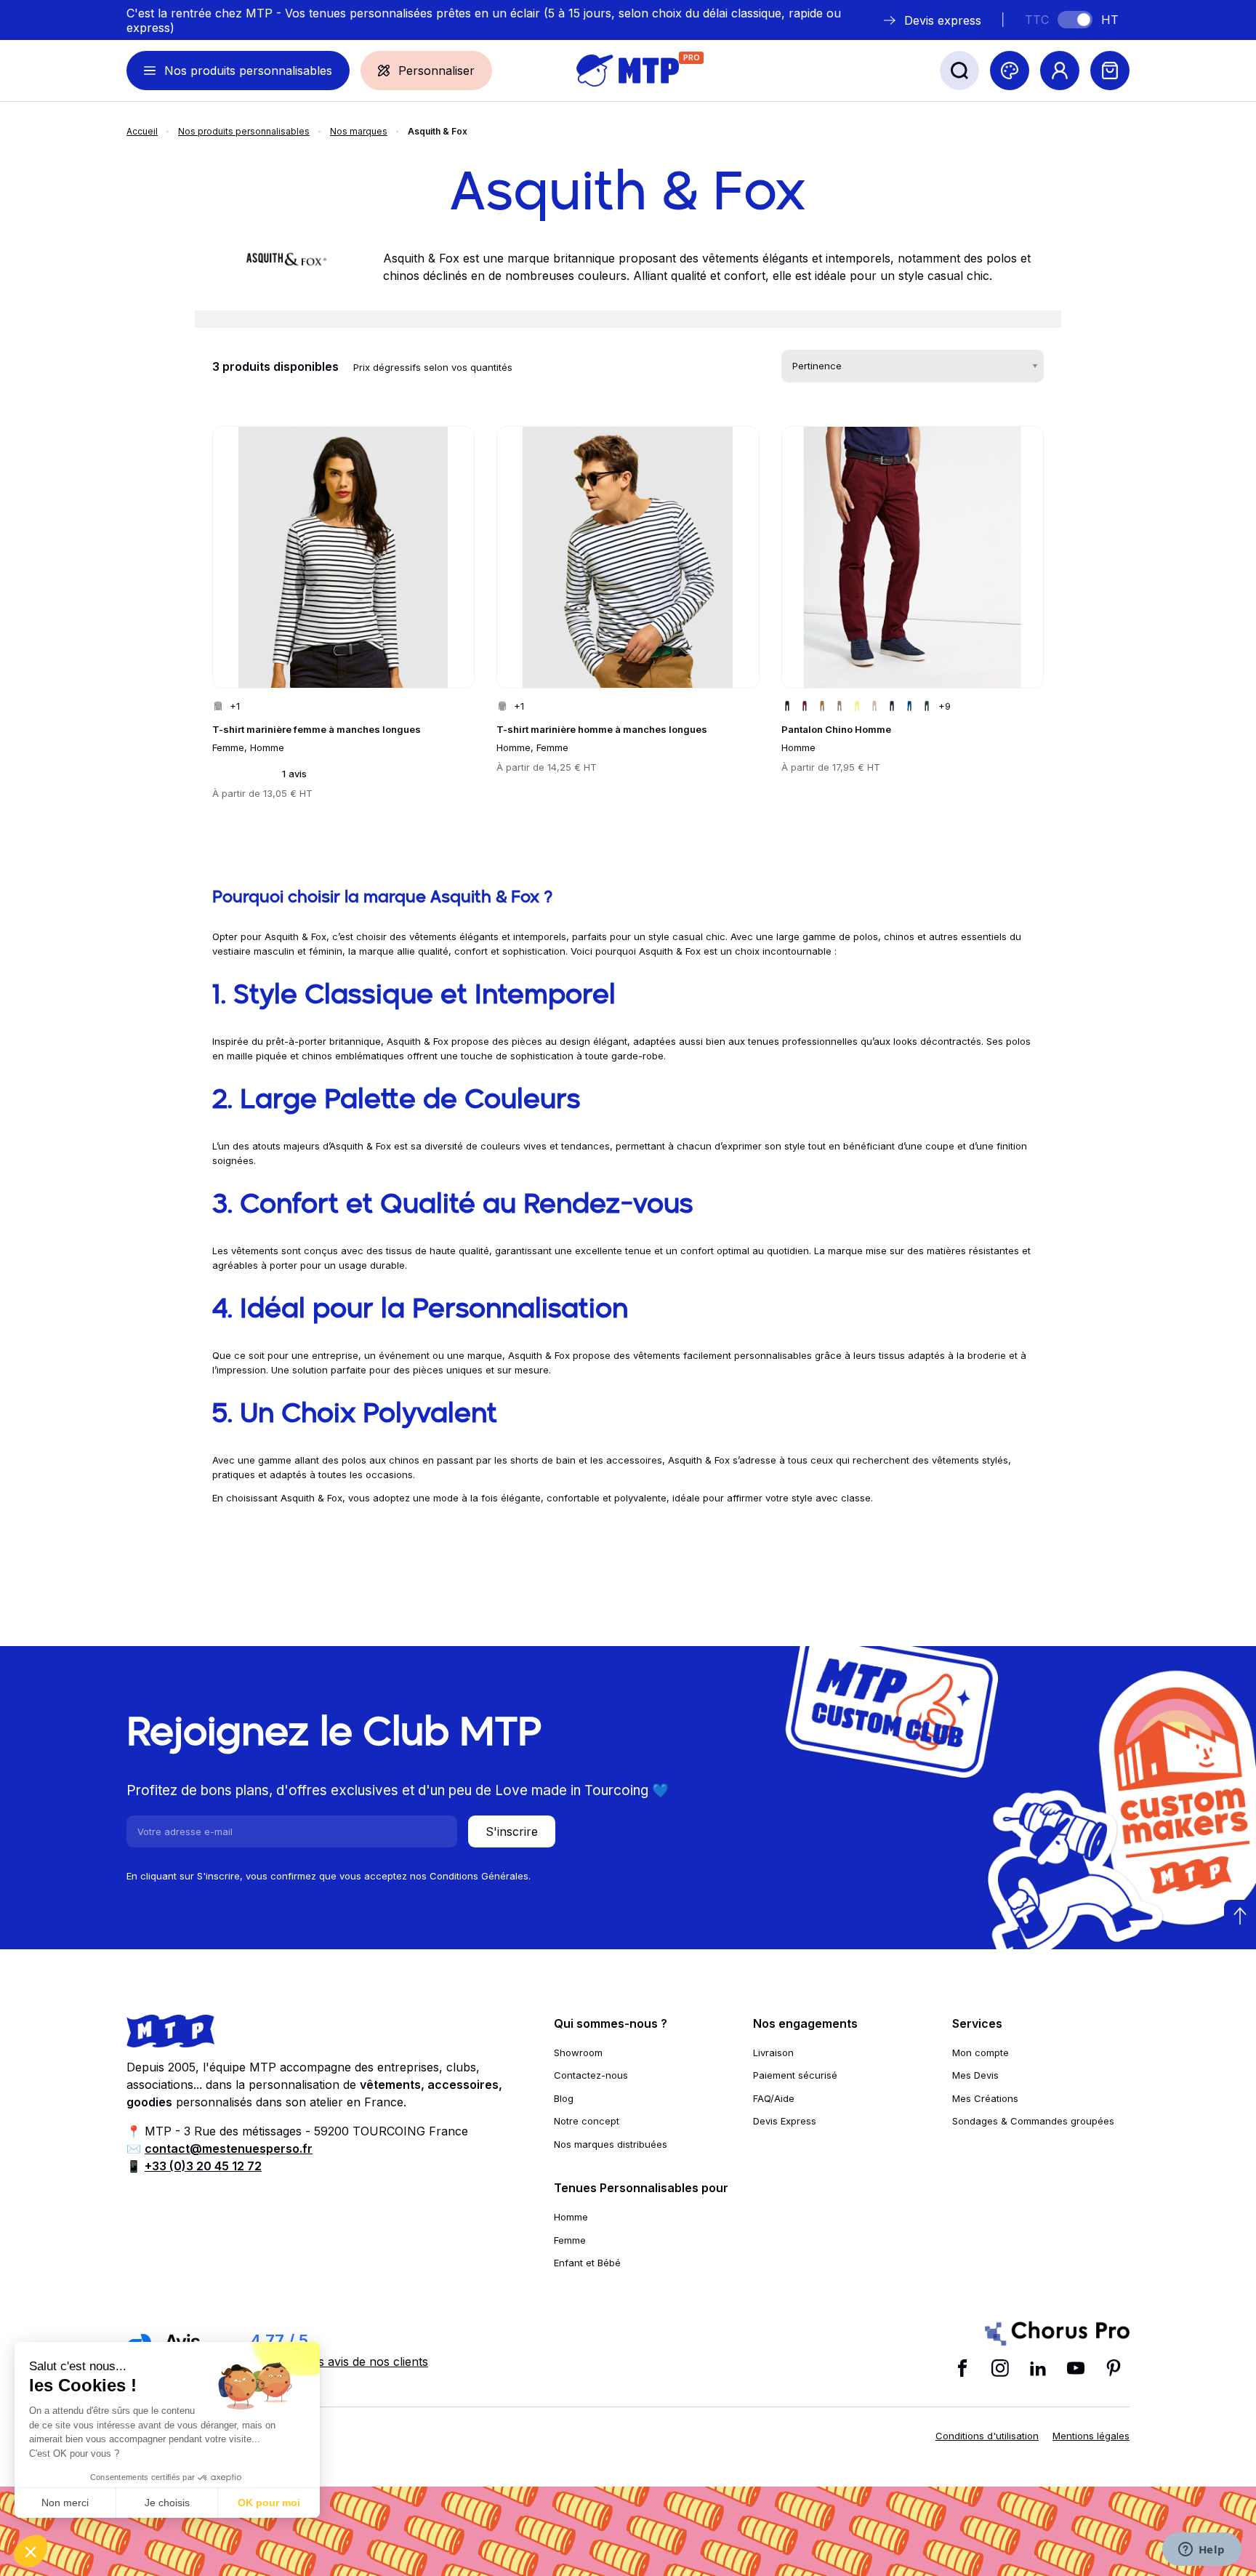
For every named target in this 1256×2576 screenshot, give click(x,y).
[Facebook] (962, 2368)
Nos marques (359, 131)
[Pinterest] (1114, 2368)
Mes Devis (975, 2075)
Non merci (65, 2503)
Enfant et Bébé (587, 2263)
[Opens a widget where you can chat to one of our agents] (1201, 2551)
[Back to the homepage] (628, 71)
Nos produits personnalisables (244, 131)
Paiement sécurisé (795, 2075)
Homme (571, 2217)
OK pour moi (269, 2503)
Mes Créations (985, 2098)
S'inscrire (512, 1831)
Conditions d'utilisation (987, 2436)
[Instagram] (1000, 2368)
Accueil (142, 131)
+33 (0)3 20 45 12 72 (203, 2166)
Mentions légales (1091, 2436)
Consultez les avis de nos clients (339, 2362)
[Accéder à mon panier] (1110, 71)
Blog (564, 2098)
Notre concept (587, 2121)
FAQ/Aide (774, 2098)
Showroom (578, 2053)
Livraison (773, 2053)
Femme (570, 2240)
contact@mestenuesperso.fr (229, 2148)
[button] (31, 2551)
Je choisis (167, 2503)
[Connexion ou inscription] (1060, 71)
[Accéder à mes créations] (1010, 71)
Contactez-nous (591, 2075)
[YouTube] (1076, 2368)
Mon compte (981, 2053)
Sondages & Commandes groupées (1033, 2121)
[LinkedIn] (1038, 2368)
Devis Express (785, 2121)
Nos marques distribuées (611, 2144)
